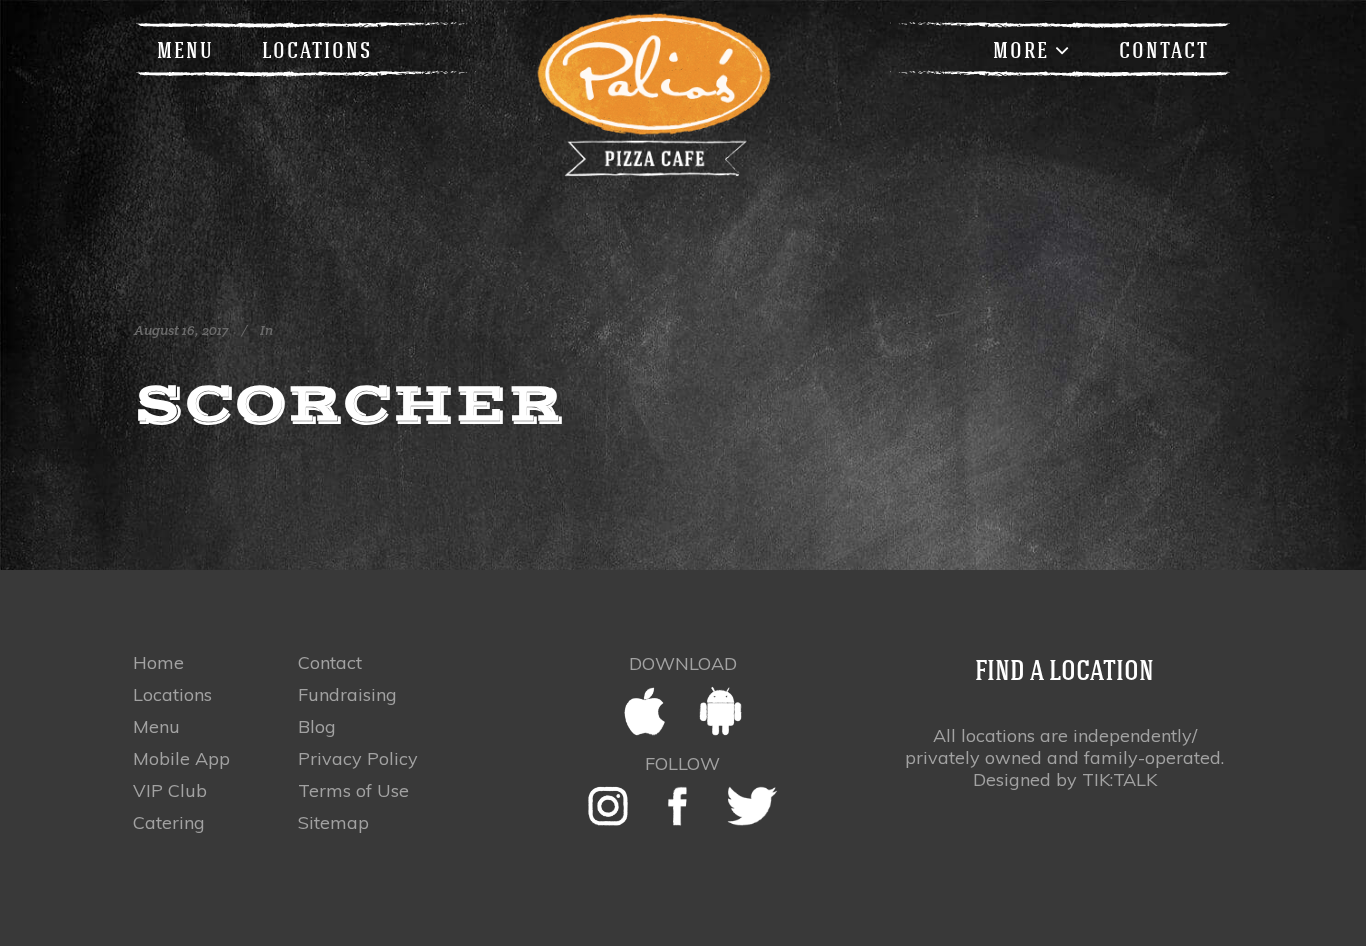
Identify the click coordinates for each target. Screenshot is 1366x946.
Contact (330, 663)
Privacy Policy (358, 759)
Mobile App (181, 759)
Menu (156, 727)
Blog (317, 727)
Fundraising (347, 695)
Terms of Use (353, 791)
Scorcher (349, 404)
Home (158, 663)
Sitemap (333, 823)
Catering (169, 823)
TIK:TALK (1119, 779)
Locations (172, 695)
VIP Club (170, 791)
